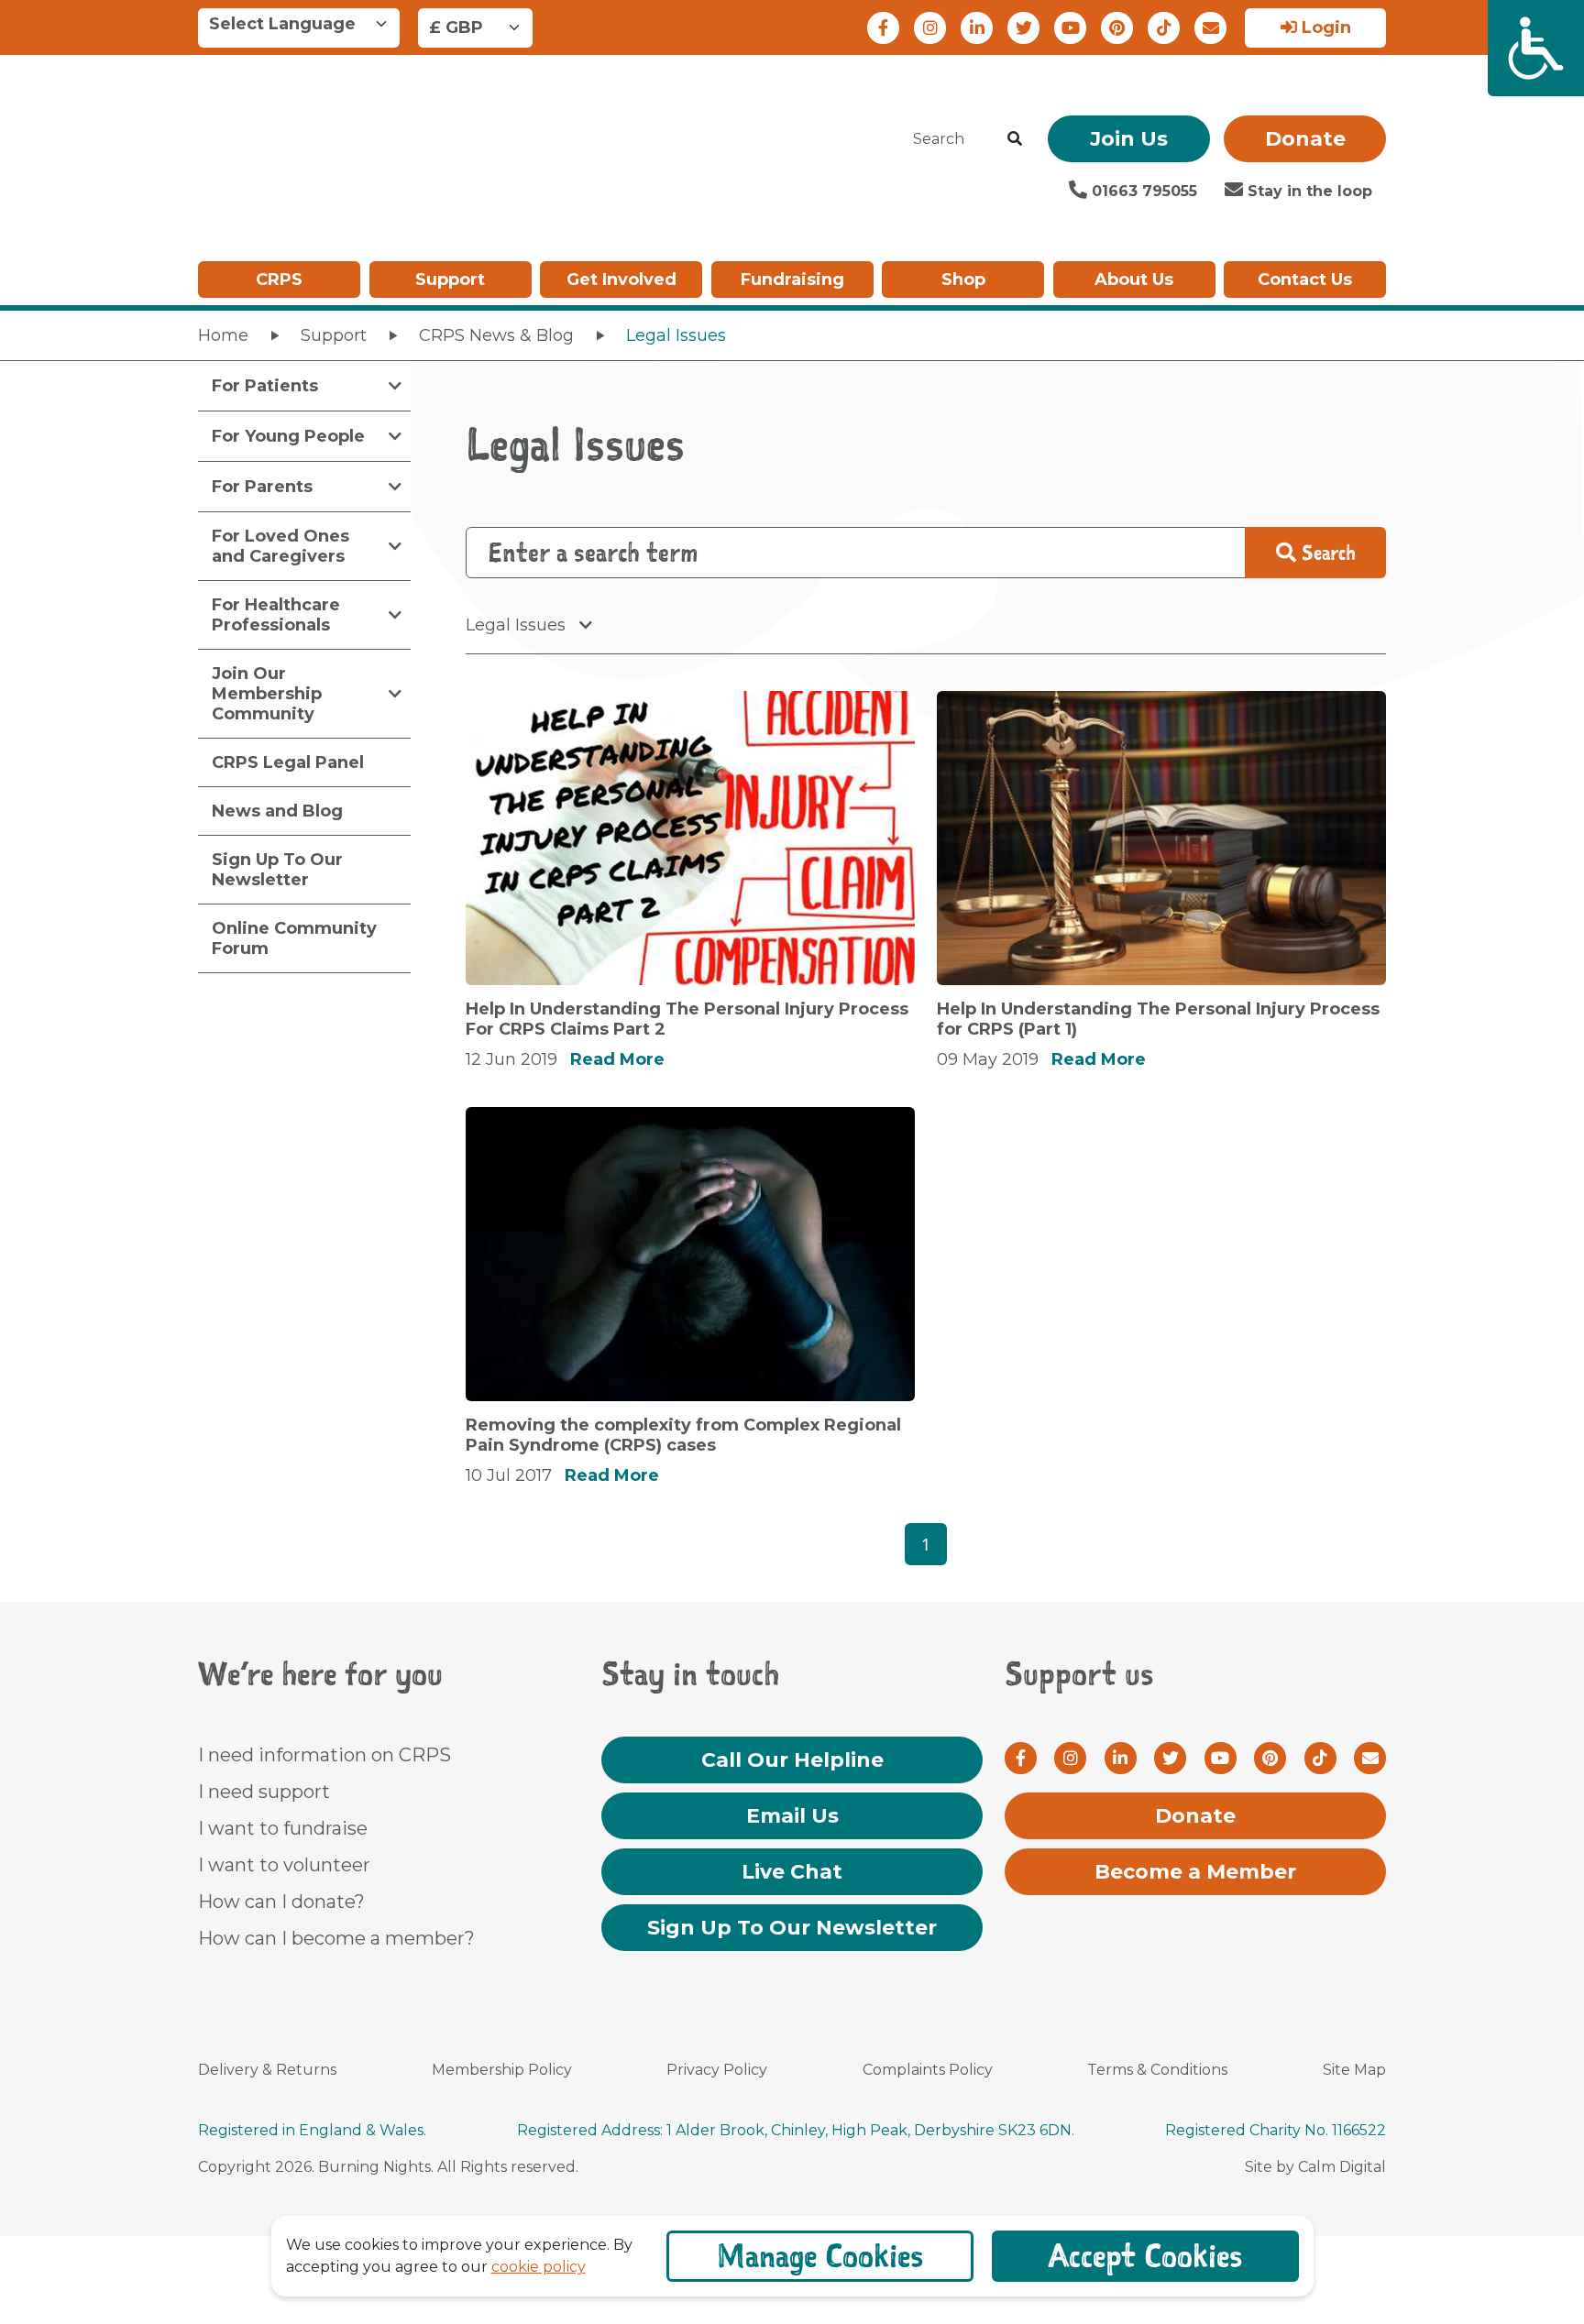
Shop (963, 280)
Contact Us (1305, 280)
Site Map (1354, 2070)
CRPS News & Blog (496, 335)
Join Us (1129, 139)
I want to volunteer (284, 1865)
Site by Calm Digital (1315, 2167)
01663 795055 (1142, 191)
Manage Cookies (820, 2256)
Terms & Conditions (1157, 2070)
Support (450, 280)
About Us (1134, 280)
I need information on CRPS (324, 1755)
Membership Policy (502, 2070)
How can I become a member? (336, 1938)
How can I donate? (281, 1902)
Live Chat (792, 1872)
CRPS (279, 280)
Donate (1305, 139)
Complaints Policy (928, 2070)
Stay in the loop (1308, 191)
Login (1324, 27)
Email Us (792, 1816)
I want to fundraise (283, 1828)
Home (223, 335)
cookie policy (539, 2267)
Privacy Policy (717, 2070)
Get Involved (621, 280)
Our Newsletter (792, 1928)
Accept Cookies (1145, 2256)
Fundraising (792, 280)
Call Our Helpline (792, 1760)
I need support (264, 1792)
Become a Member (1195, 1872)
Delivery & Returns (267, 2070)
